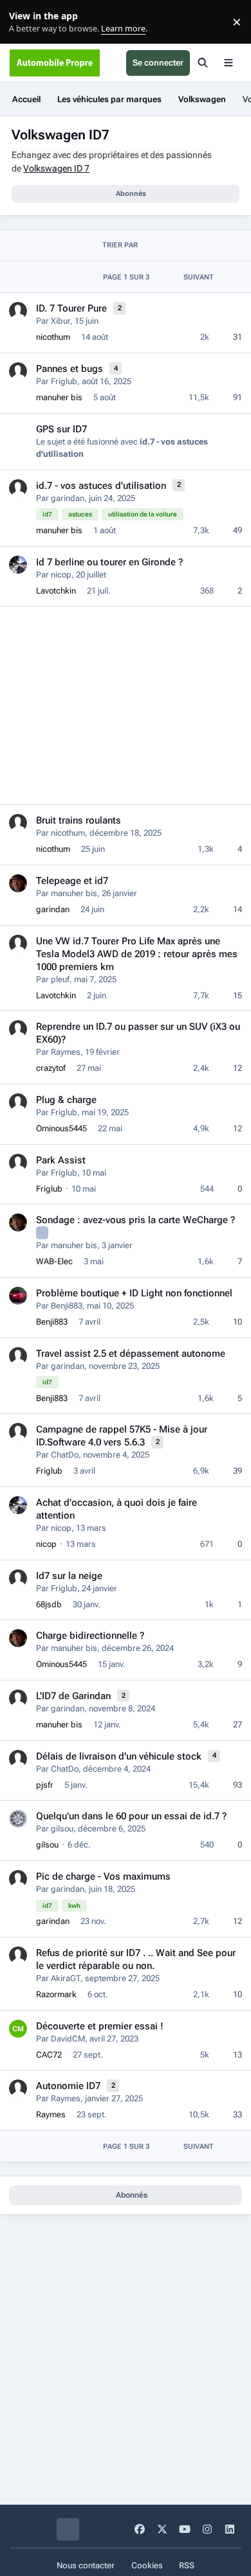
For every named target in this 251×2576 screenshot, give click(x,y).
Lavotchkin (56, 591)
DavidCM (68, 2039)
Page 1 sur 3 (126, 277)
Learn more (25, 22)
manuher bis (59, 397)
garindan (68, 498)
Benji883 (67, 1306)
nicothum (53, 337)
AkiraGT (66, 1978)
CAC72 (49, 2055)
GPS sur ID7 (61, 429)
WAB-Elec (54, 1261)
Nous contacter (86, 2565)
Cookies (147, 2565)
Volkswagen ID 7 (56, 168)
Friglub (64, 381)
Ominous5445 (61, 1128)
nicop (61, 575)
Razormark (56, 1994)
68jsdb (49, 1604)
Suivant (199, 277)
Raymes (66, 1052)
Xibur (60, 321)
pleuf (60, 979)
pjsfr (45, 1785)
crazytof (51, 1068)
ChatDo (65, 1455)
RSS (187, 2565)
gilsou (62, 1829)
